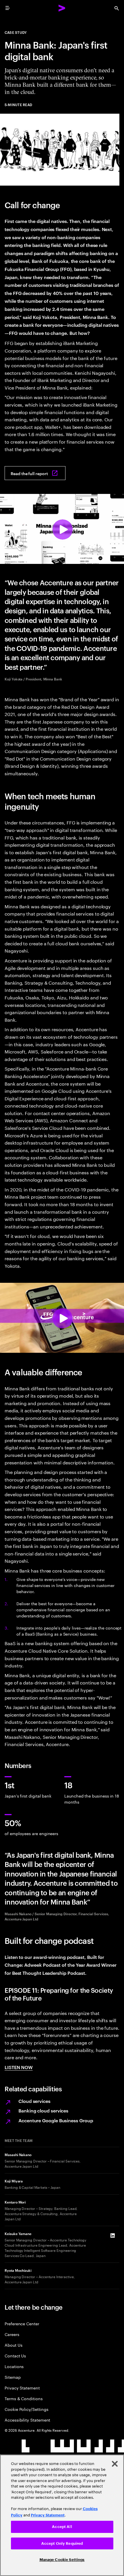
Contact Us (15, 2356)
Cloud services (34, 2101)
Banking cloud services (43, 2110)
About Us (13, 2345)
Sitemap (13, 2377)
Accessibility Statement (27, 2420)
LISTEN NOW (19, 2067)
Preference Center (22, 2323)
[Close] (115, 2464)
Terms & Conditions (24, 2398)
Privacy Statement (22, 2388)
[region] (62, 2515)
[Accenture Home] (62, 8)
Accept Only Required (62, 2543)
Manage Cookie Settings (62, 2560)
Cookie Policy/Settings (26, 2409)
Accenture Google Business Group (56, 2120)
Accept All (62, 2527)
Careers (12, 2334)
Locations (14, 2366)
